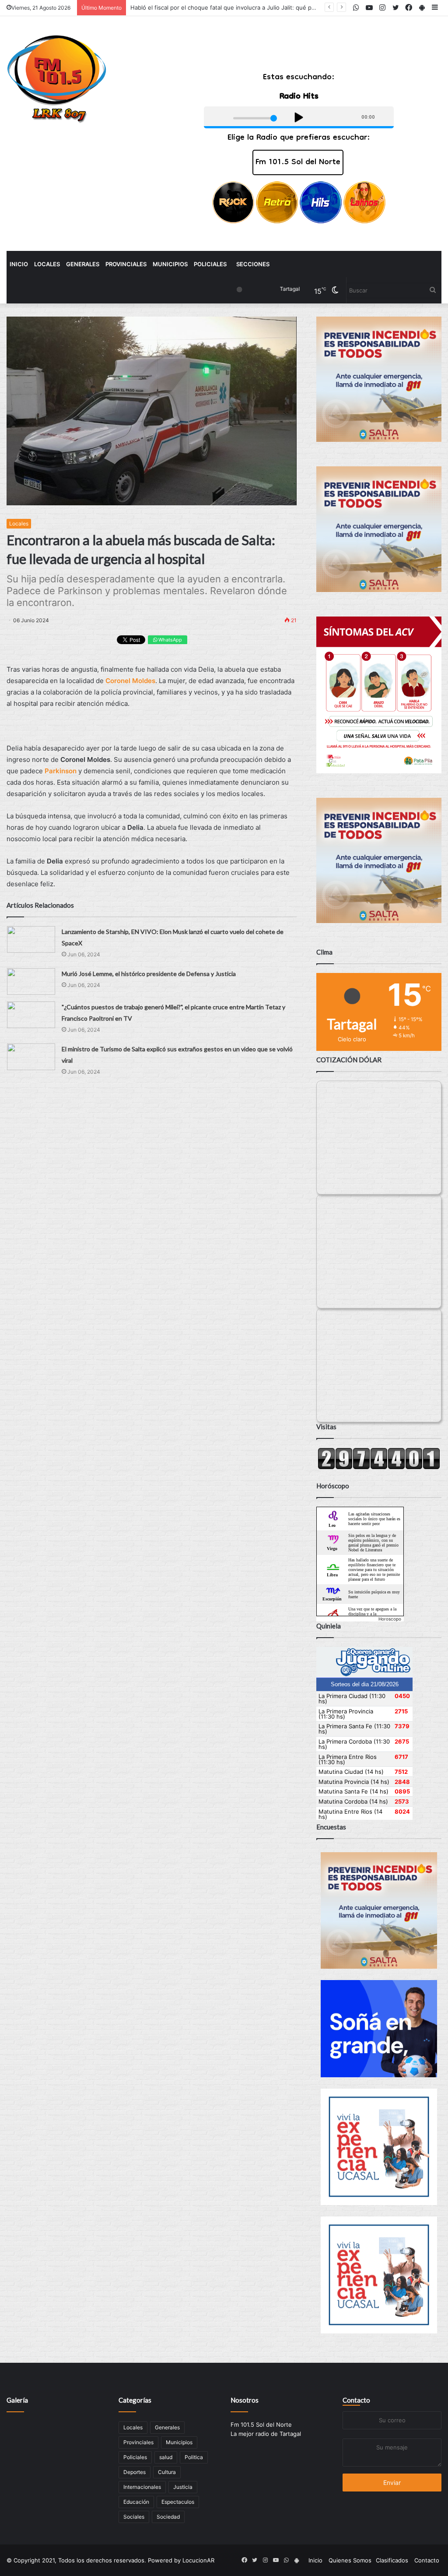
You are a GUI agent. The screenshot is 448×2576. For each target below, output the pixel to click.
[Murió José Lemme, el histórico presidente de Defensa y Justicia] (31, 981)
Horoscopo (390, 1619)
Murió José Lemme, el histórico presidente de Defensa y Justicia (149, 974)
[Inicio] (57, 79)
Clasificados (392, 2560)
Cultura (167, 2472)
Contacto (356, 2400)
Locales (47, 264)
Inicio (19, 264)
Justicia (183, 2487)
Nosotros (245, 2400)
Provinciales (126, 264)
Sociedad (168, 2517)
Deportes (135, 2472)
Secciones (253, 264)
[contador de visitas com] (379, 1467)
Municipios (170, 264)
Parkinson (61, 771)
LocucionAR (198, 2560)
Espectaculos (178, 2502)
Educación (136, 2502)
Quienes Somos (350, 2560)
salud (166, 2457)
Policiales (210, 264)
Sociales (134, 2517)
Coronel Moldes (130, 681)
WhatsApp (170, 640)
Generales (83, 264)
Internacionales (142, 2487)
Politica (194, 2457)
